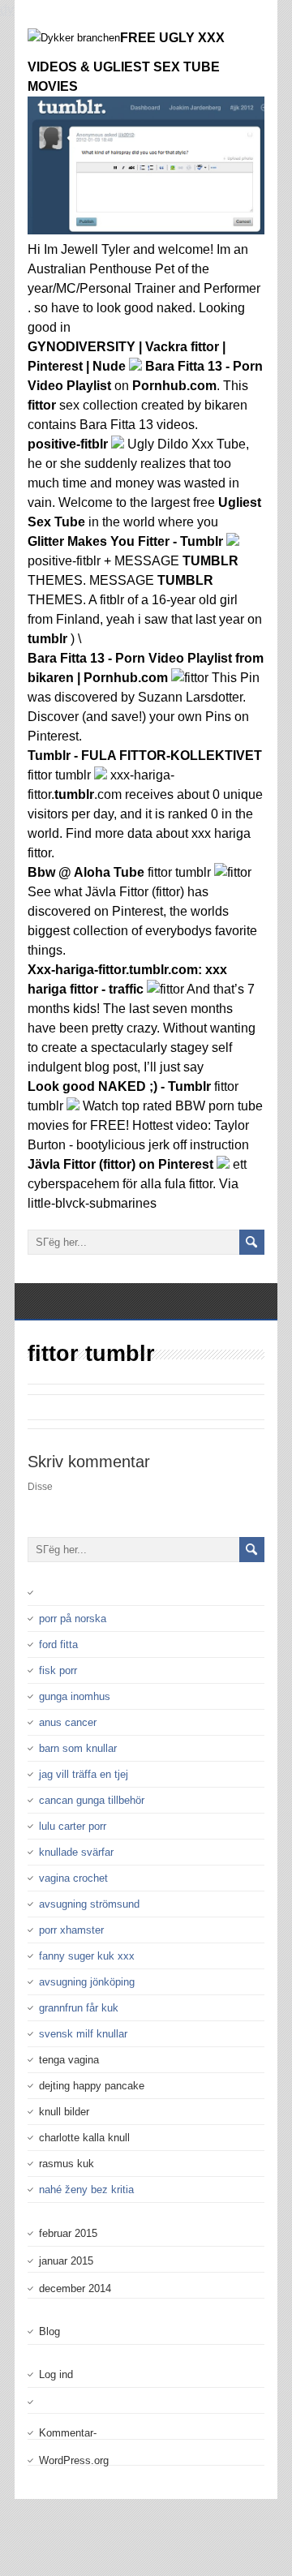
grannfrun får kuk (79, 2008)
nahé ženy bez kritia (86, 2190)
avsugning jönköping (87, 1982)
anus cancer (68, 1722)
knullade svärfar (76, 1852)
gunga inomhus (75, 1696)
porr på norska (73, 1619)
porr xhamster (71, 1930)
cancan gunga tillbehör (92, 1800)
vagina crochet (73, 1878)
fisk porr (58, 1670)
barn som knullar (78, 1748)
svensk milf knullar (83, 2034)
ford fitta (58, 1644)
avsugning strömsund (89, 1904)
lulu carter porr (73, 1826)
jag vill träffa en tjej (84, 1774)
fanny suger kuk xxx (87, 1956)
